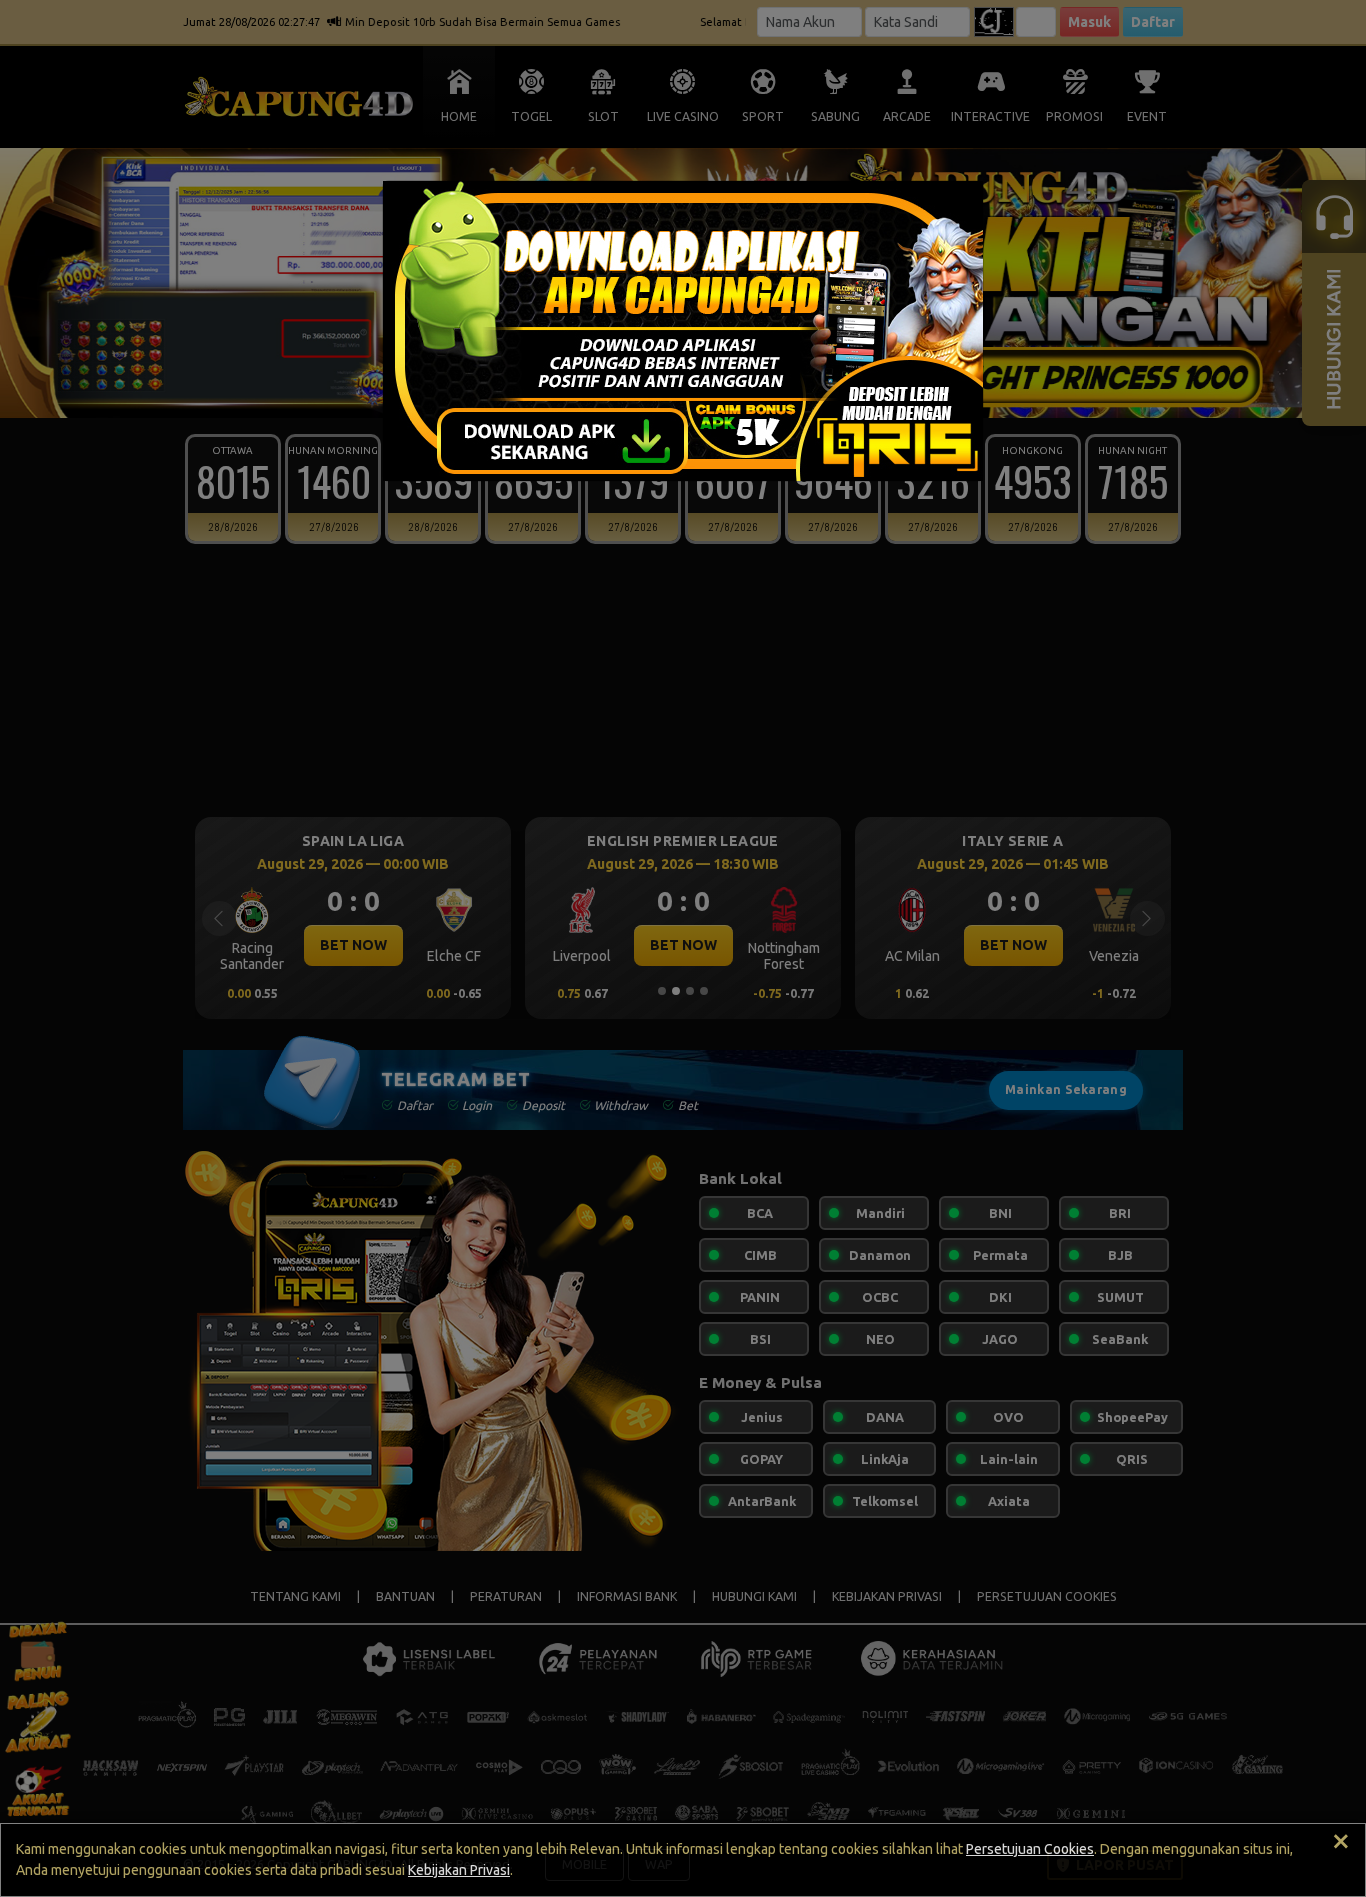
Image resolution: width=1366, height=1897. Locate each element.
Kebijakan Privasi (459, 1870)
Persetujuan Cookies (1030, 1849)
